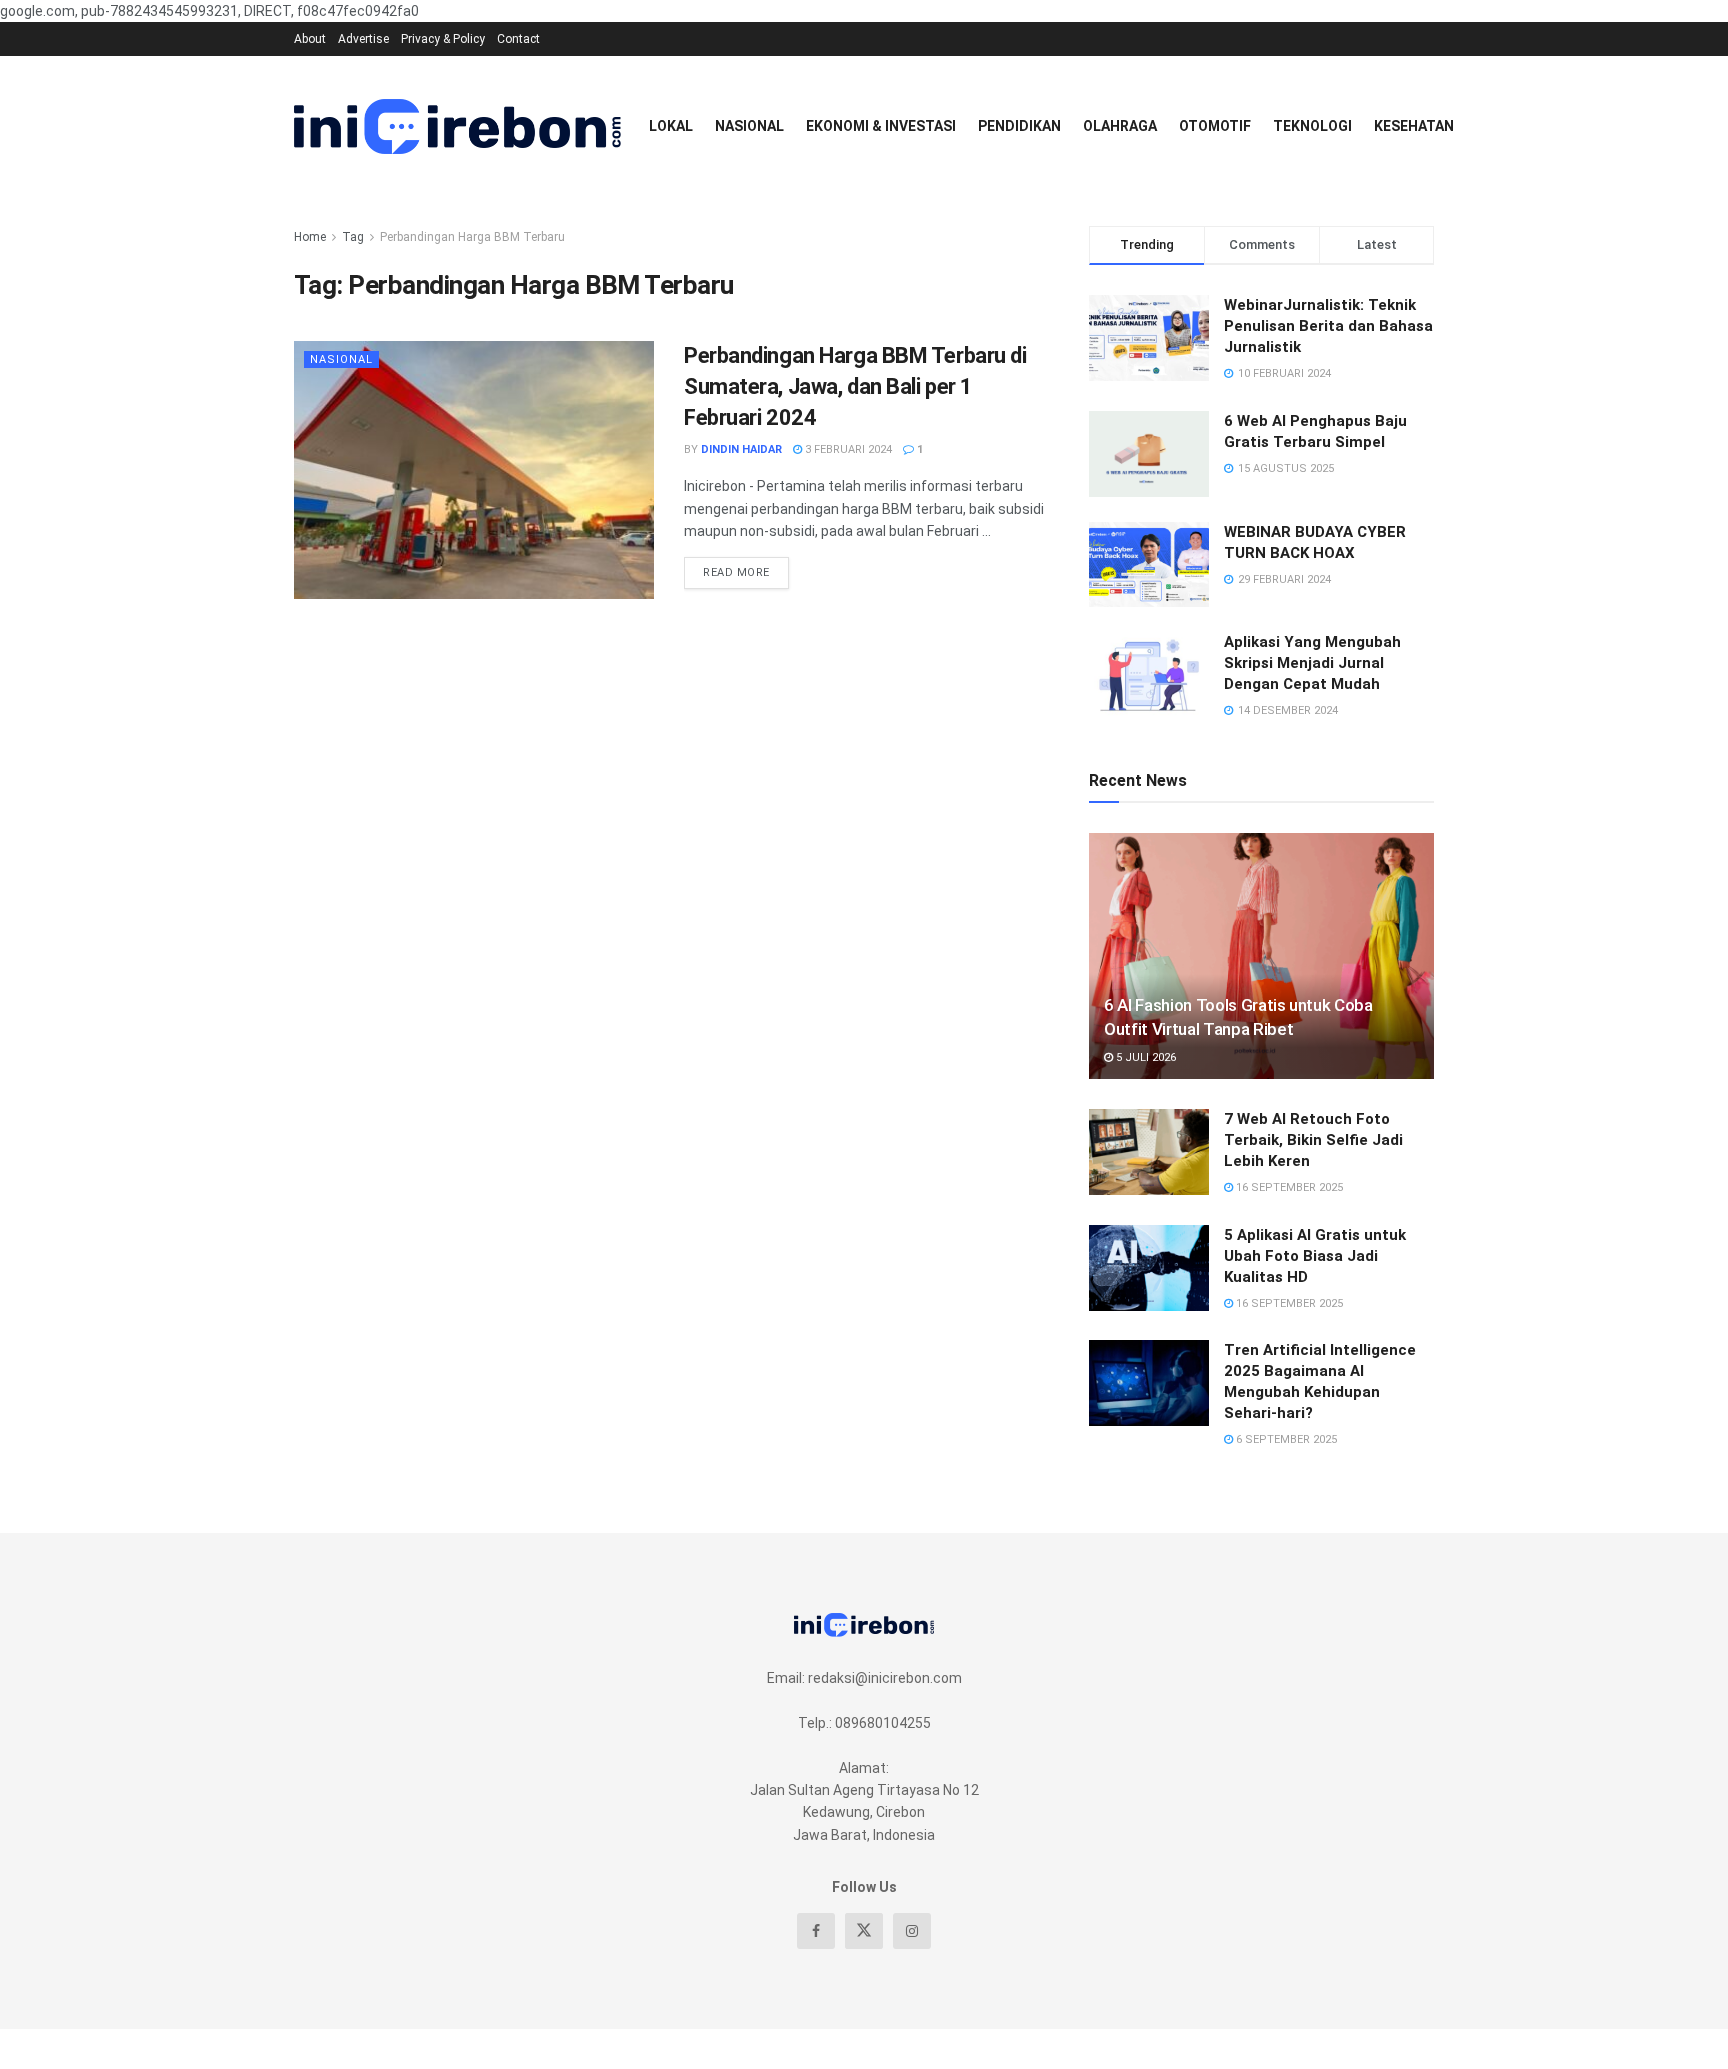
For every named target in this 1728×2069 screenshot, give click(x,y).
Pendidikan (1019, 126)
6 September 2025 (1285, 1439)
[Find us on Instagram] (912, 1931)
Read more (746, 568)
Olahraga (1120, 126)
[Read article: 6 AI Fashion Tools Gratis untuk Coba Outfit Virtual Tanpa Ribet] (1261, 956)
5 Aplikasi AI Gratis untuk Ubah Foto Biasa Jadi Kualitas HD (1315, 1256)
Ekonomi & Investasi (881, 126)
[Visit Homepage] (457, 126)
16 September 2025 (1288, 1187)
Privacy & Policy (443, 39)
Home (310, 237)
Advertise (363, 39)
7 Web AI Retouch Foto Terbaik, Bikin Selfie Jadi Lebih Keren (1313, 1140)
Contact (518, 39)
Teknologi (1312, 126)
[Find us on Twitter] (864, 1931)
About (310, 39)
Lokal (671, 126)
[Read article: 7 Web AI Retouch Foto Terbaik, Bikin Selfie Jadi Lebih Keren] (1149, 1152)
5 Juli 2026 (1144, 1057)
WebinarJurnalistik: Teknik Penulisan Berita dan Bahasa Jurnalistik (1328, 326)
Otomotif (1215, 126)
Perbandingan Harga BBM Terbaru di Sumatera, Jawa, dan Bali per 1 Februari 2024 (855, 386)
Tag (353, 237)
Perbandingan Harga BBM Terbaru (472, 237)
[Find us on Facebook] (816, 1931)
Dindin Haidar (741, 449)
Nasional (749, 126)
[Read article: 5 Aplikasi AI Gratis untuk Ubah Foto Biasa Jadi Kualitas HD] (1149, 1268)
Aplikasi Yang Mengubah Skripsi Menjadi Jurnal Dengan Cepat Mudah (1312, 663)
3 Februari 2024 (847, 449)
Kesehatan (1414, 126)
